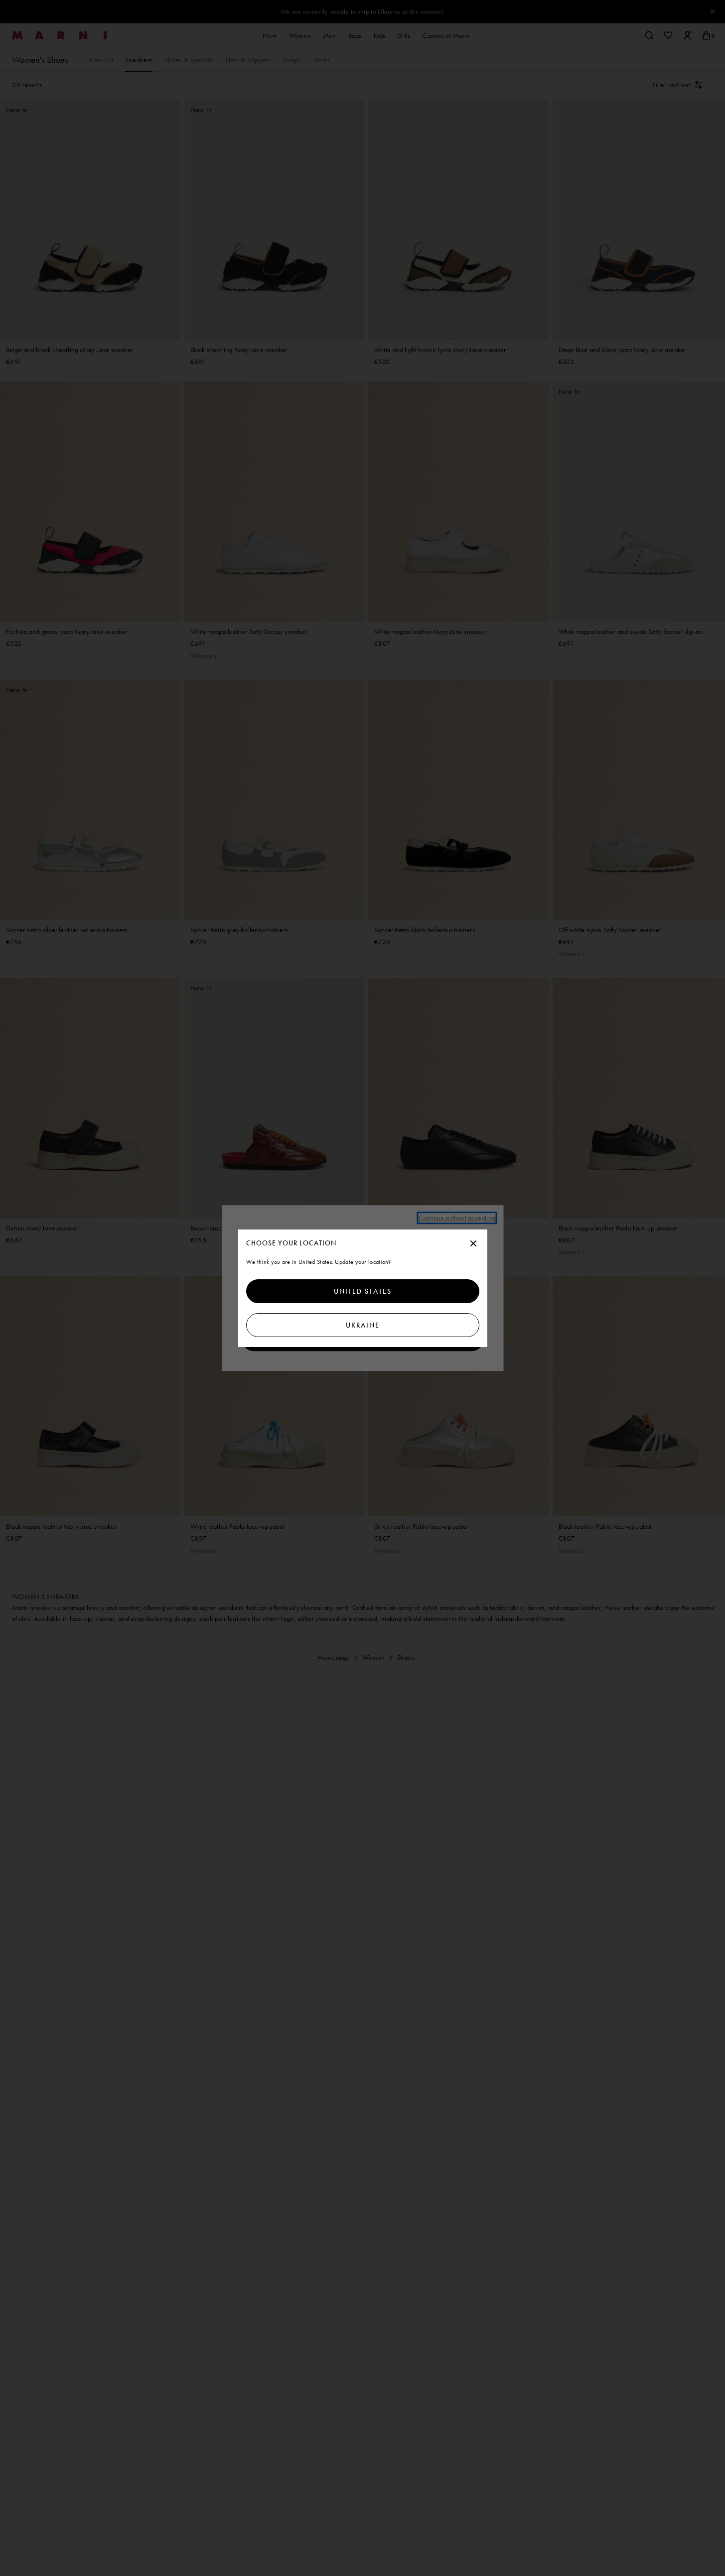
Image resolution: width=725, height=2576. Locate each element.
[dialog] (363, 1288)
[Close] (473, 1244)
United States (363, 1291)
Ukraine (363, 1325)
